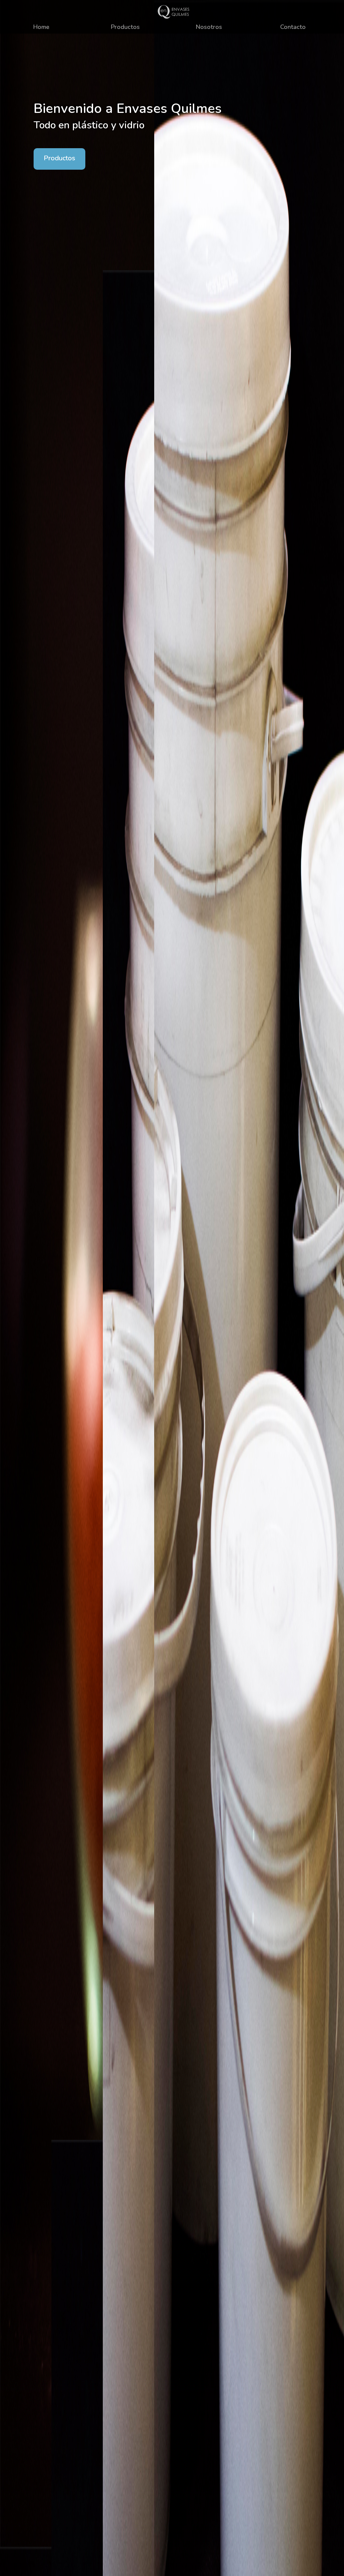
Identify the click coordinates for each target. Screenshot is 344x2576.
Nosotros (209, 27)
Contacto (293, 27)
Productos (125, 27)
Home (41, 27)
